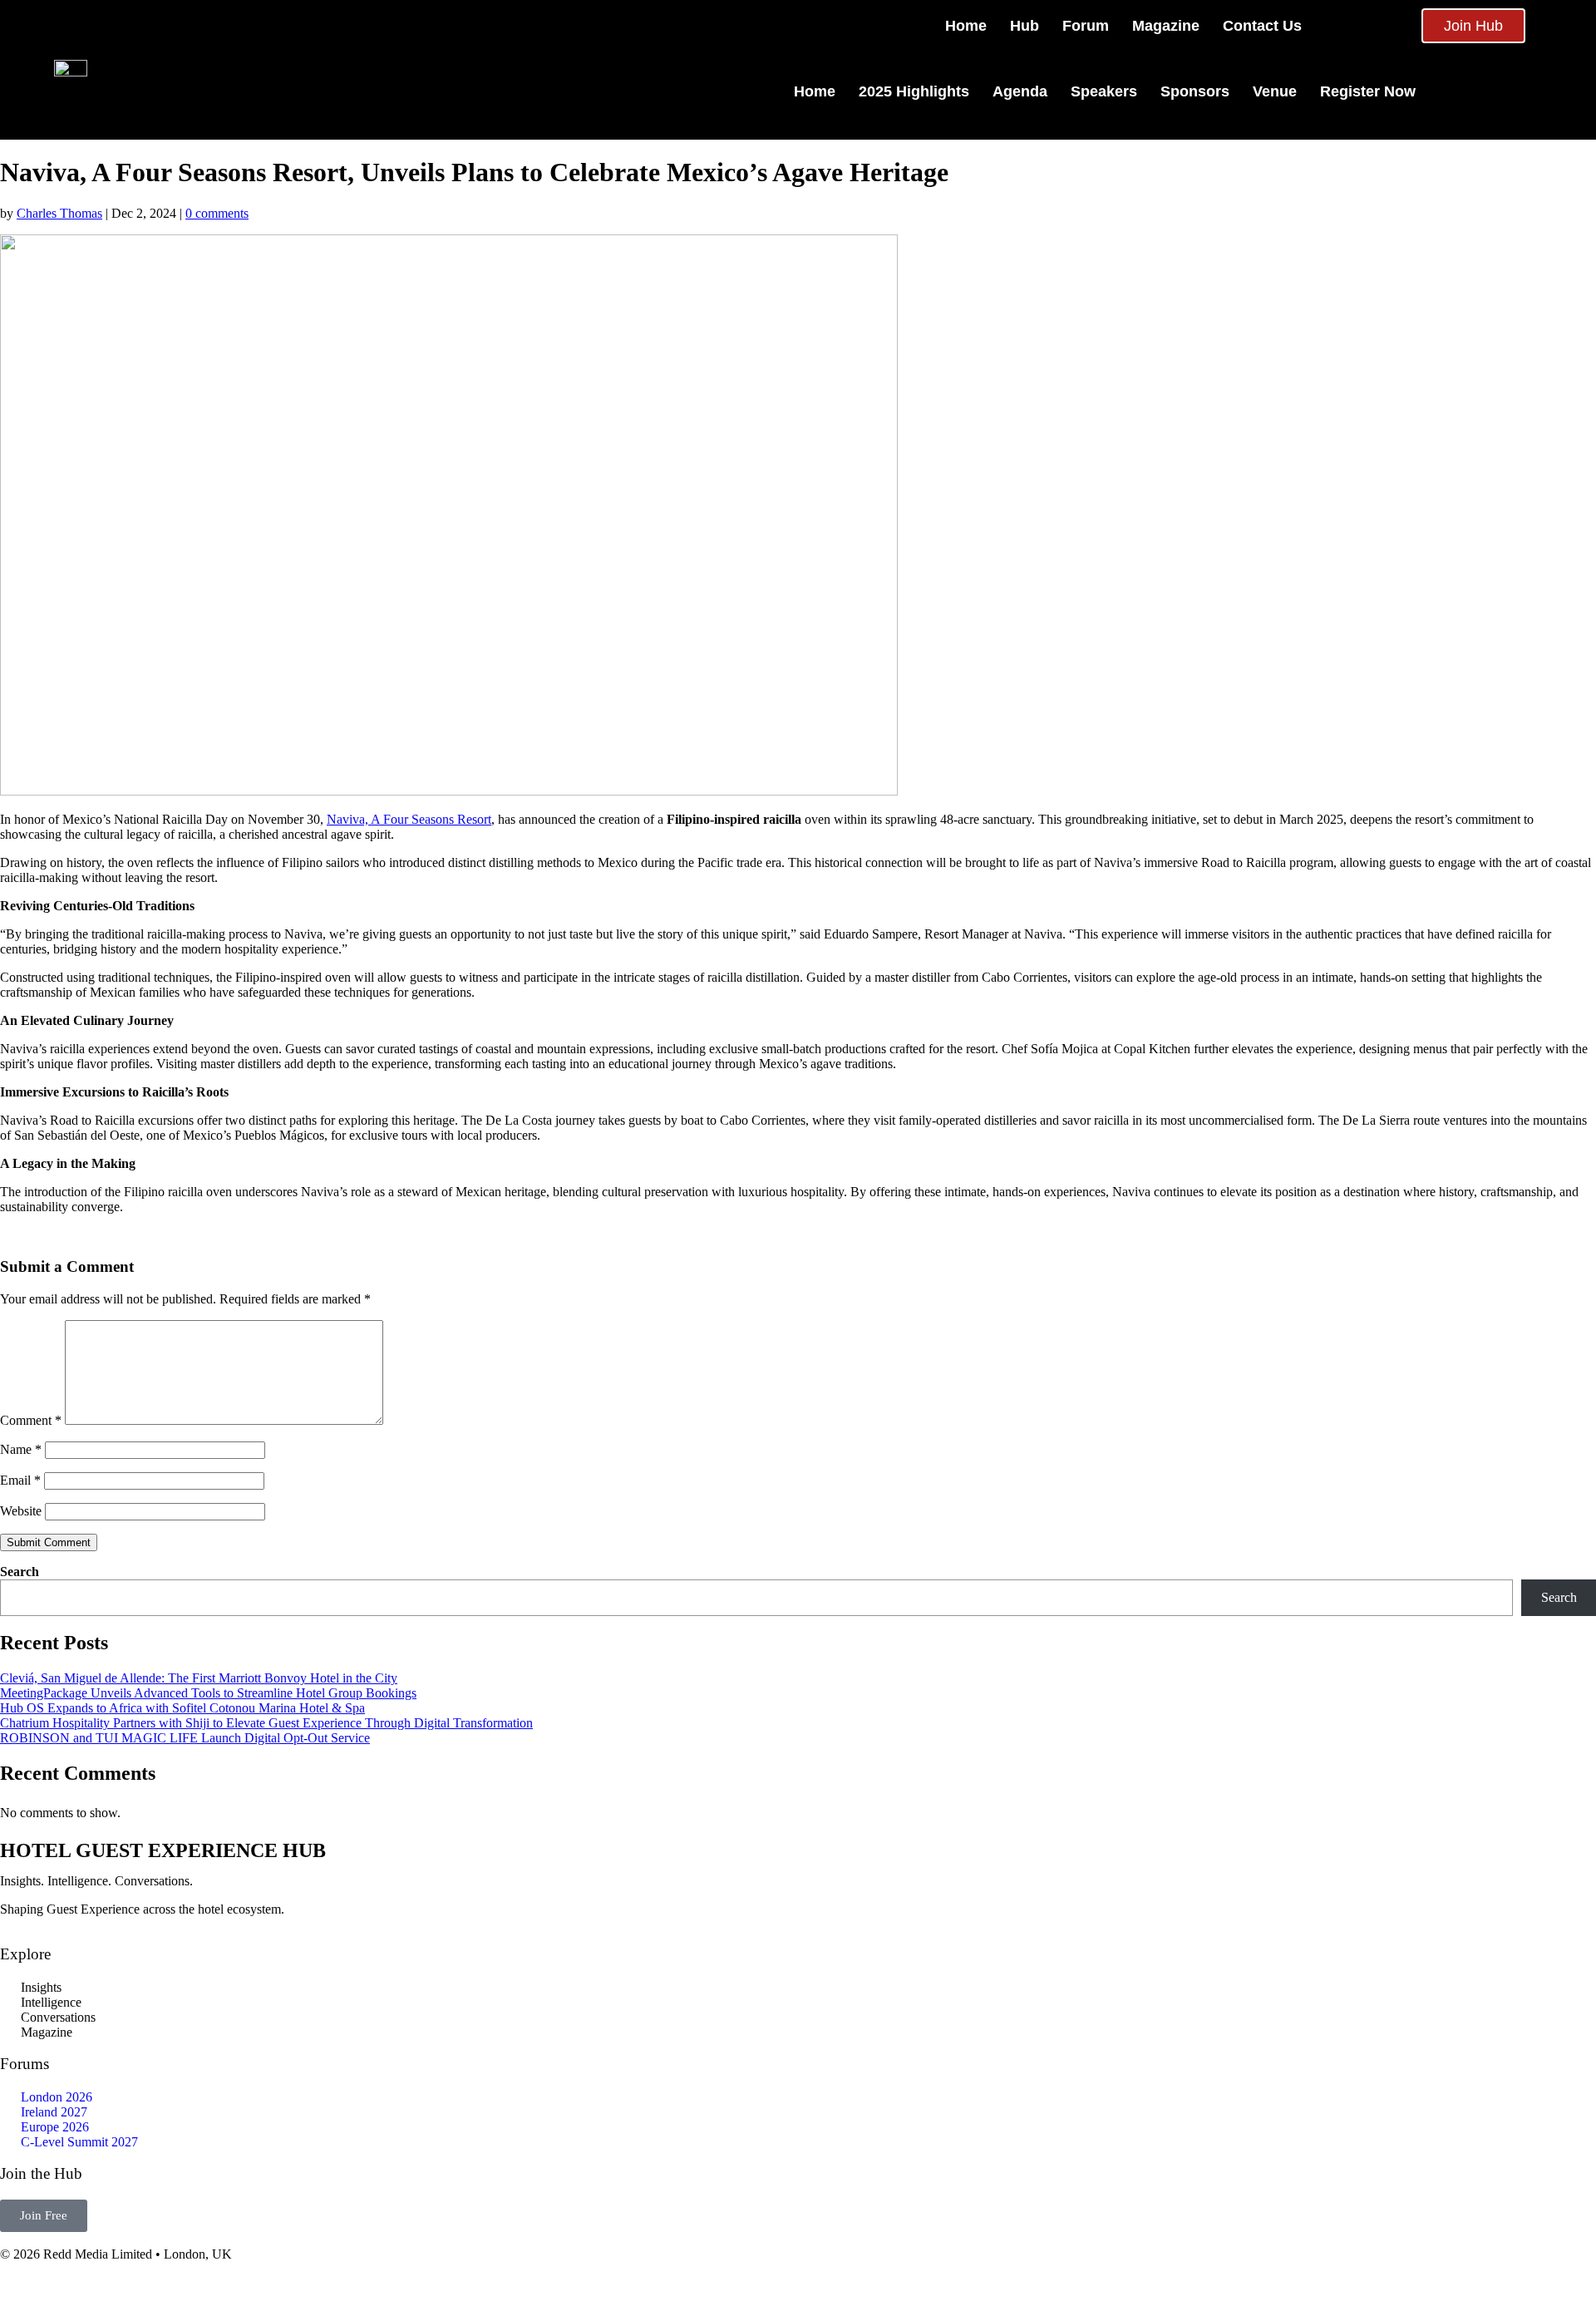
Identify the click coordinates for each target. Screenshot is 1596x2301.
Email (20, 1480)
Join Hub (1473, 26)
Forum (1086, 26)
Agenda (1020, 91)
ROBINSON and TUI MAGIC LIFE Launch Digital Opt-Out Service (185, 1738)
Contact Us (1262, 26)
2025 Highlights (914, 91)
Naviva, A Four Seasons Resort (409, 819)
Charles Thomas (59, 213)
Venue (1275, 91)
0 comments (217, 213)
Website (21, 1511)
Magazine (1166, 26)
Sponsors (1195, 91)
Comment (31, 1420)
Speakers (1104, 91)
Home (966, 26)
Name (21, 1449)
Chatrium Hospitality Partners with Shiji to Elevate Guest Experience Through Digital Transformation (266, 1723)
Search (20, 1572)
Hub (1025, 26)
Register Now (1368, 91)
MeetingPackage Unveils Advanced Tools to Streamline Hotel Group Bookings (208, 1693)
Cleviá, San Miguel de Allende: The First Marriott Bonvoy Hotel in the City (199, 1678)
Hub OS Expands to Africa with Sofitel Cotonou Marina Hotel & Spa (182, 1708)
